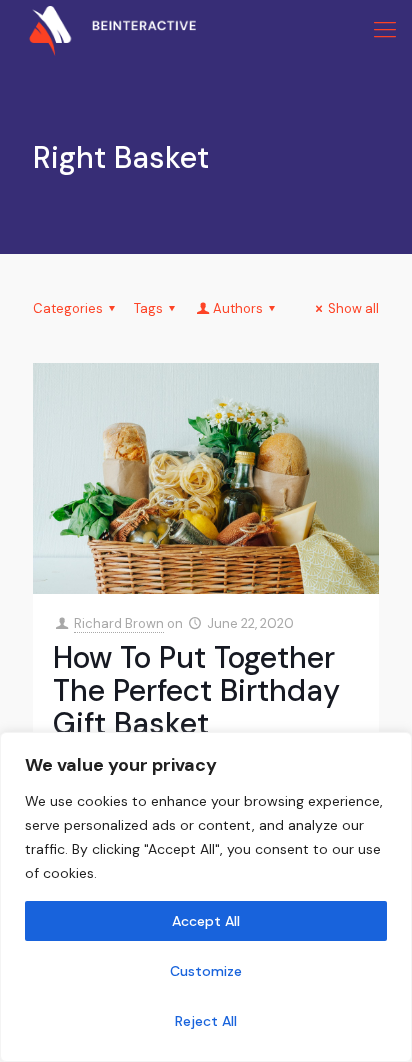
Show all (353, 308)
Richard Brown (119, 623)
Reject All (206, 1021)
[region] (206, 897)
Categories (68, 308)
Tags (148, 308)
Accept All (206, 921)
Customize (206, 971)
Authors (238, 308)
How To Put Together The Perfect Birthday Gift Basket (196, 690)
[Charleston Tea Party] (98, 30)
